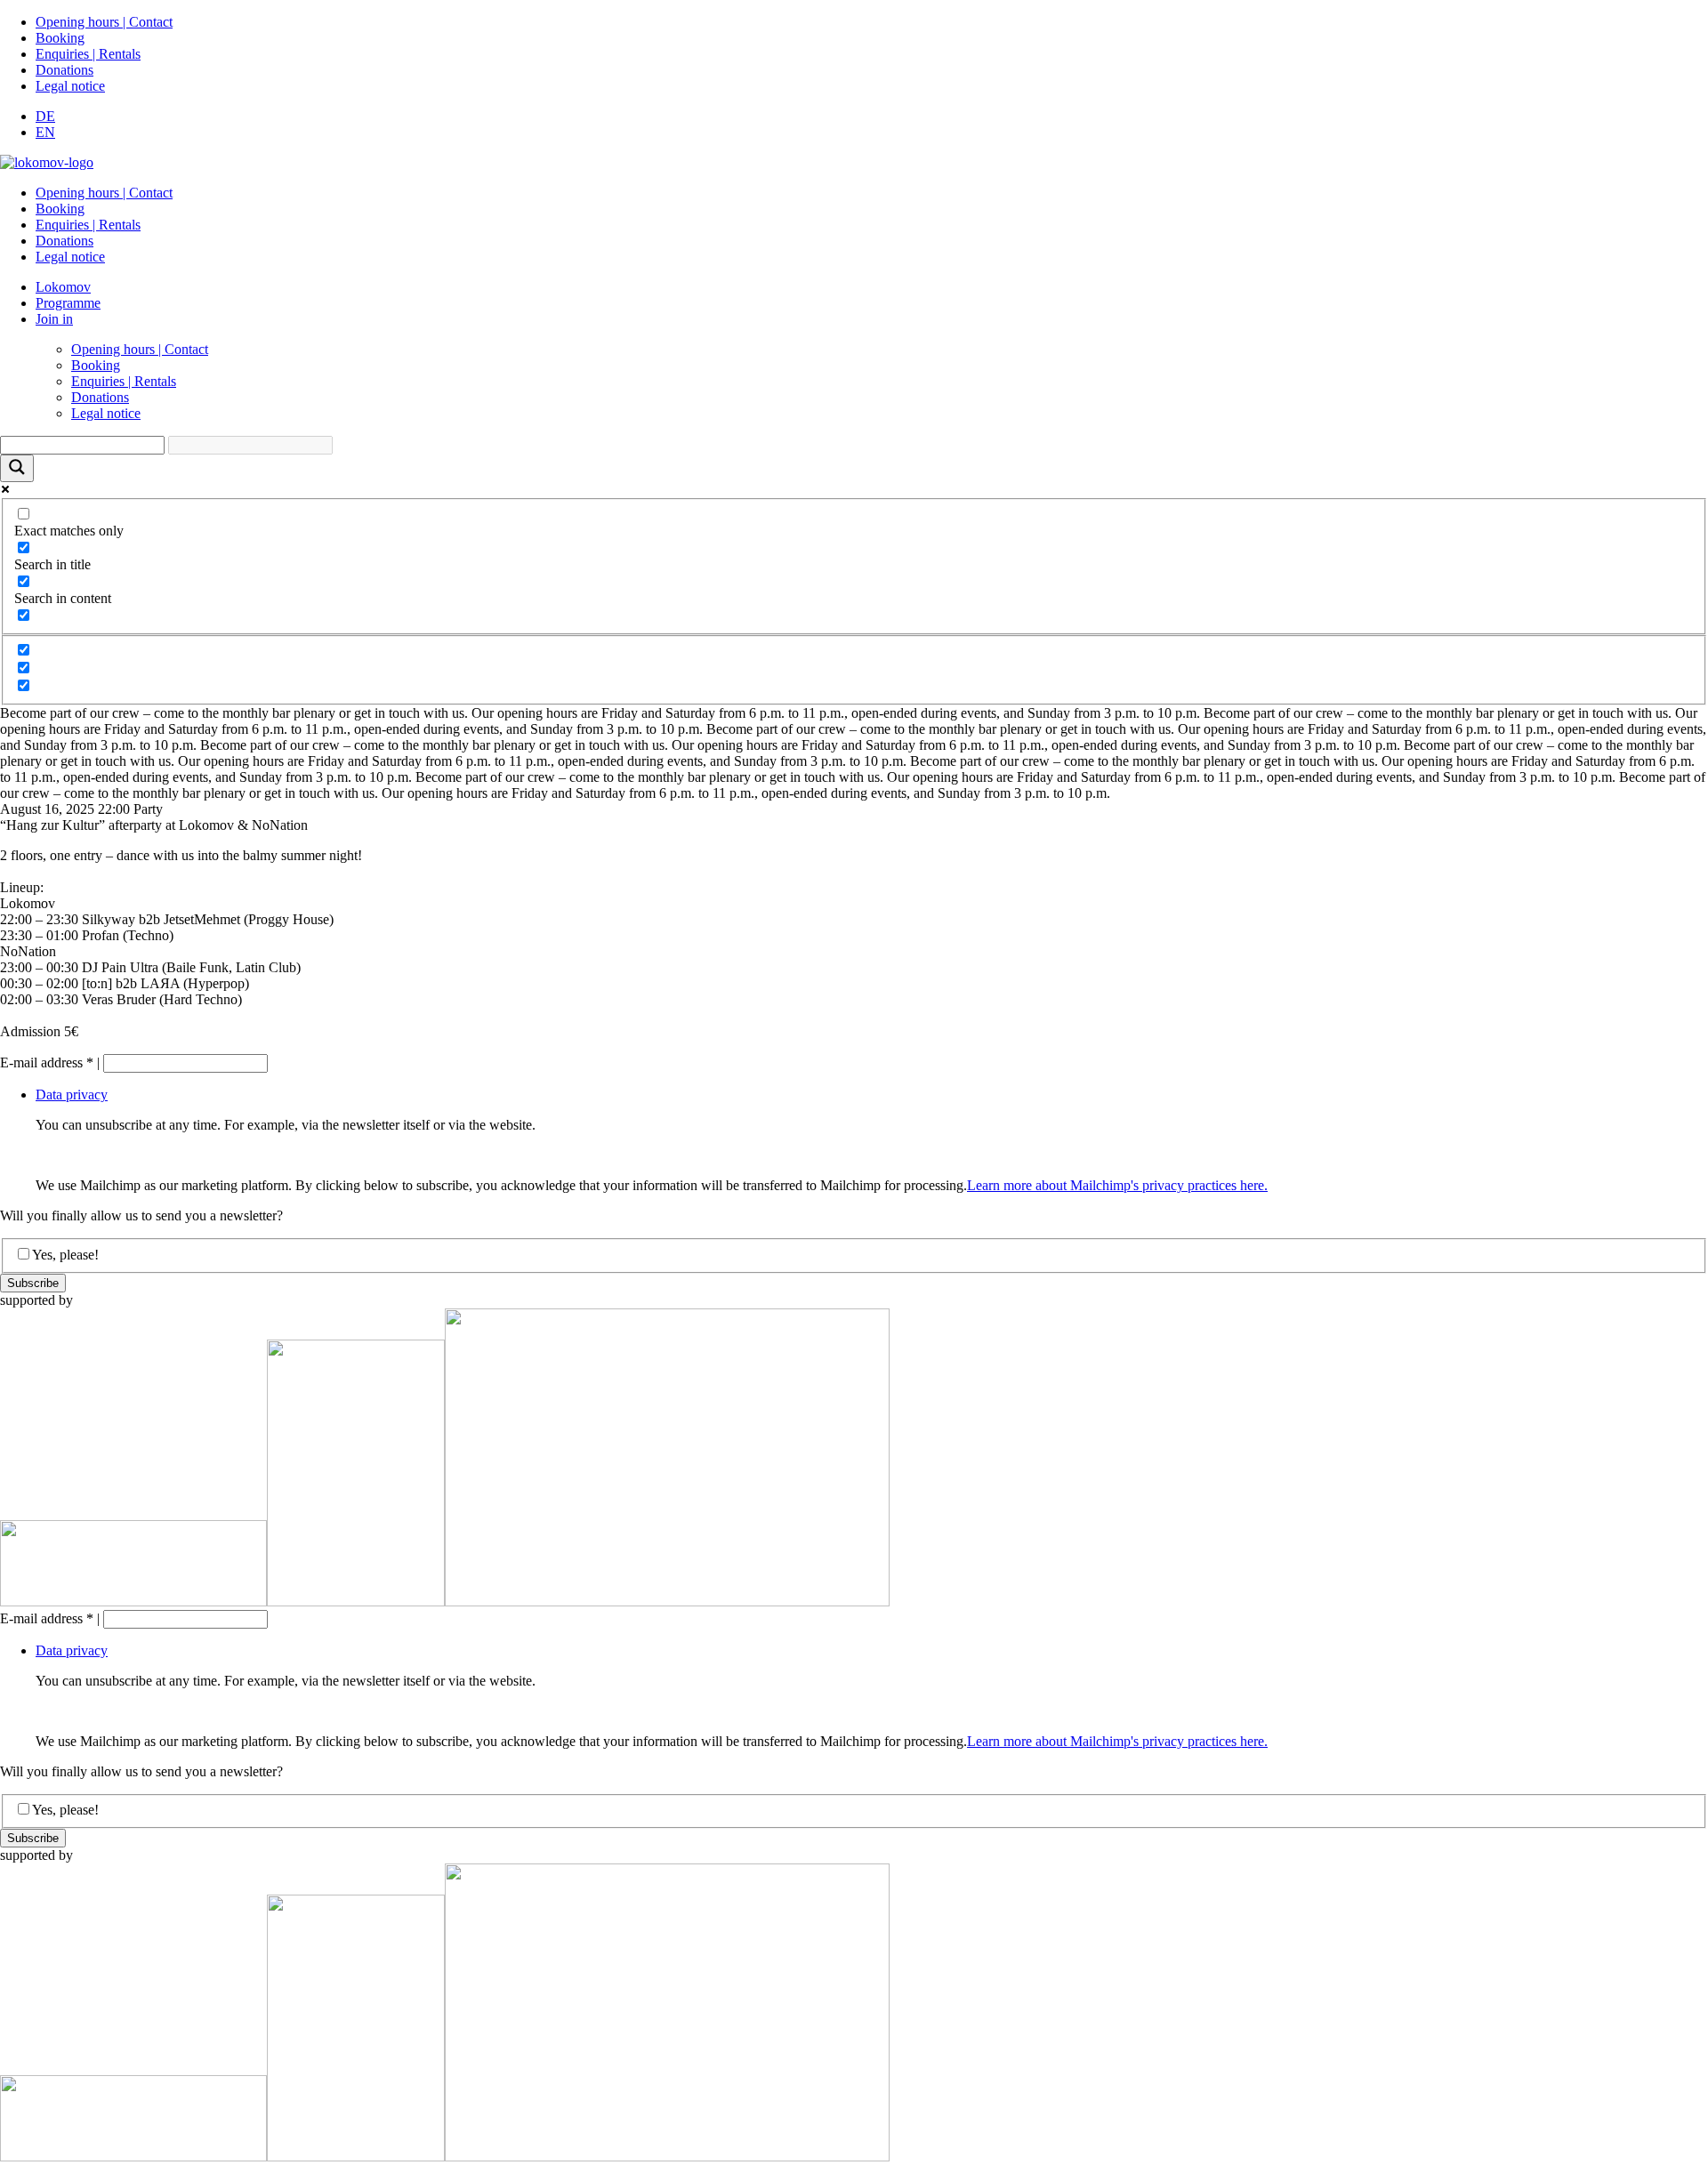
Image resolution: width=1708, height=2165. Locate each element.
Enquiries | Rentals (88, 54)
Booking (60, 38)
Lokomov (63, 287)
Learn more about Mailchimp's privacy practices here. (1117, 1185)
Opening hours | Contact (104, 22)
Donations (64, 70)
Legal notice (70, 86)
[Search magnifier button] (17, 468)
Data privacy (72, 1095)
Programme (68, 303)
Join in (54, 319)
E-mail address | (50, 1062)
